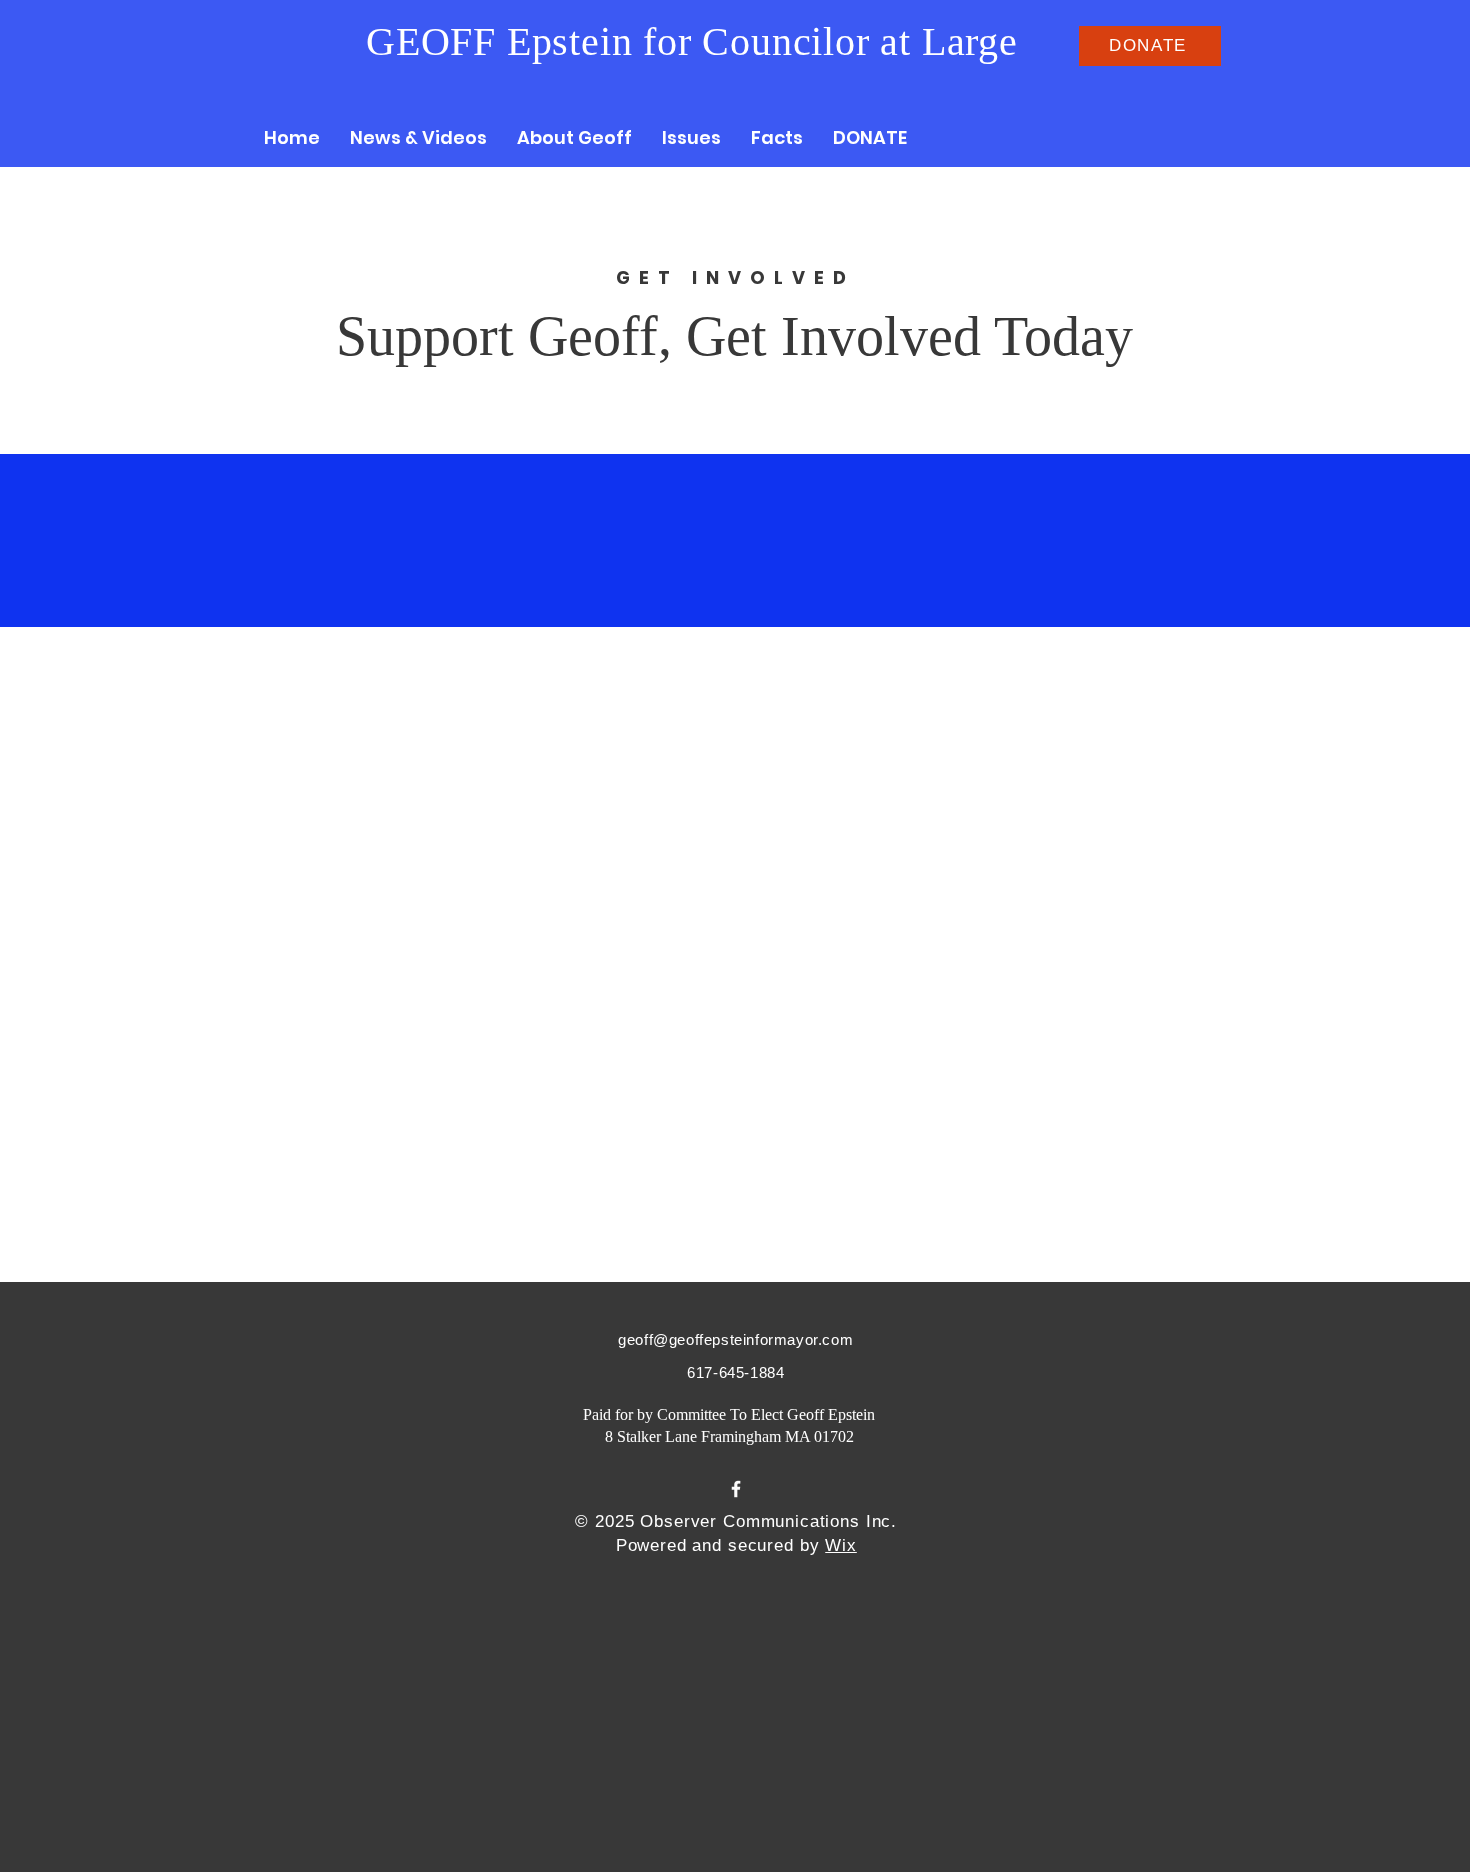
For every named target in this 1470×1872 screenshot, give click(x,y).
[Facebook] (736, 1489)
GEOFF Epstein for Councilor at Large (692, 41)
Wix (841, 1545)
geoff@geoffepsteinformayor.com (735, 1339)
